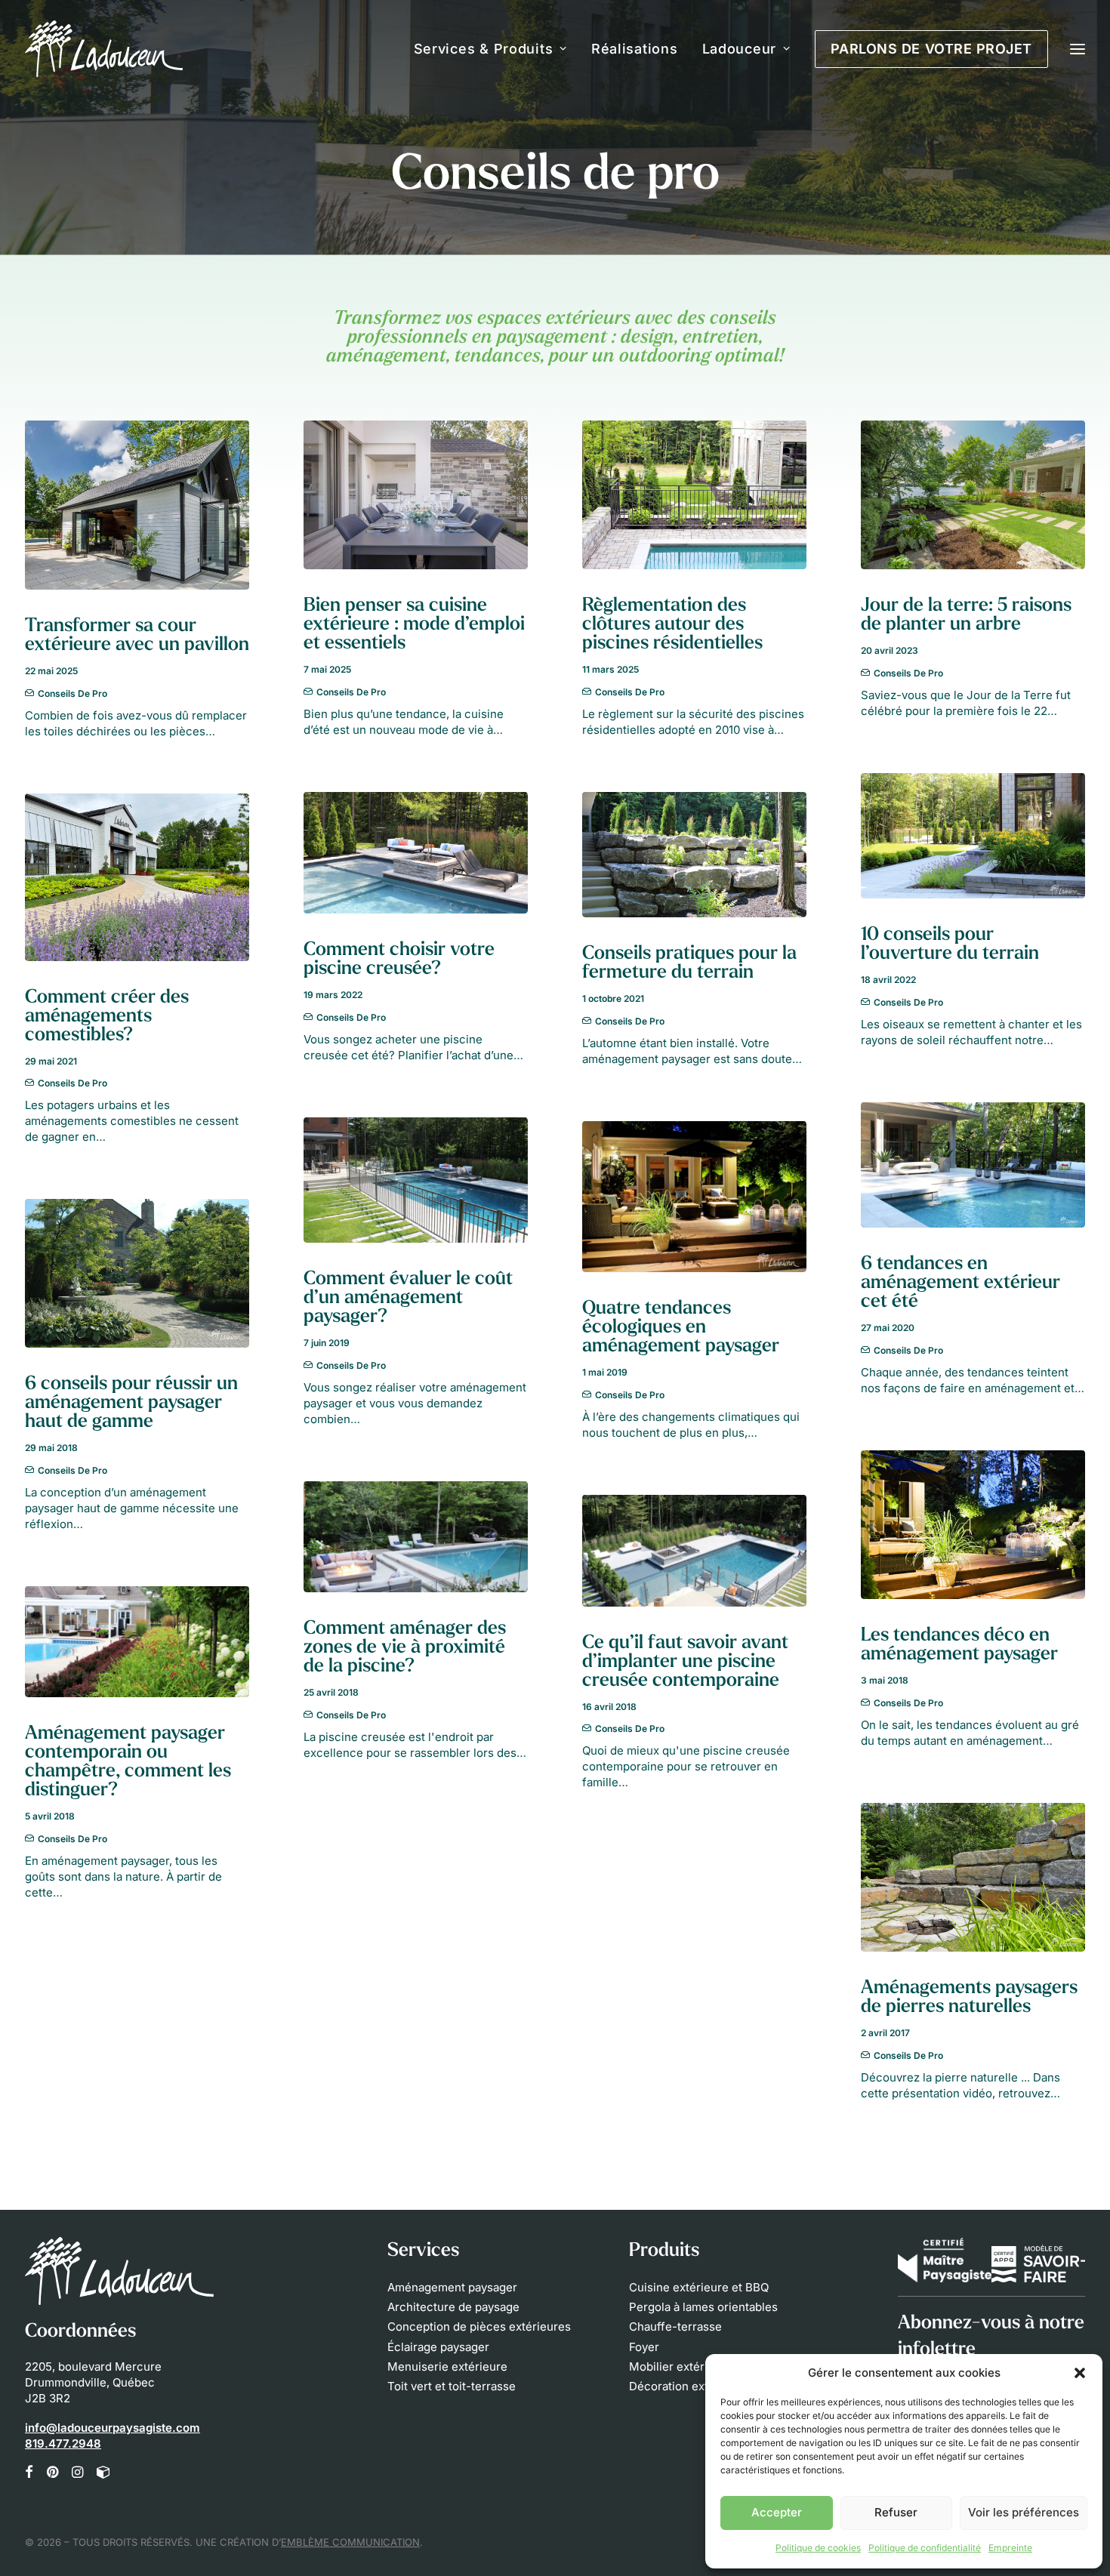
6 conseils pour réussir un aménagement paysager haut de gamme (131, 1403)
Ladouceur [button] (739, 49)
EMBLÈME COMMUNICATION (350, 2542)
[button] (1080, 2373)
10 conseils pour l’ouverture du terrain (950, 944)
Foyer (644, 2347)
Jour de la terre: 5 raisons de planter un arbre (966, 615)
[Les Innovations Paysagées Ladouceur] (104, 49)
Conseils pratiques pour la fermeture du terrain (689, 963)
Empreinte (1010, 2548)
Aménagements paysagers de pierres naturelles (969, 1998)
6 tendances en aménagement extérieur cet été (960, 1283)
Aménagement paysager (452, 2287)
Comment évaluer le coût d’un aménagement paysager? (408, 1298)
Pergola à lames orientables (703, 2307)
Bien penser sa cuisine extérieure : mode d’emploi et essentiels (414, 625)
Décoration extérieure (688, 2386)
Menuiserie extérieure (447, 2366)
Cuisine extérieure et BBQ (699, 2287)
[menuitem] (496, 49)
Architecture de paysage (453, 2307)
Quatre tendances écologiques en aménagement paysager (681, 1328)
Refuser (896, 2512)
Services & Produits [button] (484, 49)
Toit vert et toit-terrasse (452, 2386)
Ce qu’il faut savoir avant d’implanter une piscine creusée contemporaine (685, 1662)
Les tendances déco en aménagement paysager (959, 1645)
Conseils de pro (72, 693)
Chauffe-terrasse (675, 2326)
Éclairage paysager (438, 2347)
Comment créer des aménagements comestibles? (107, 1017)
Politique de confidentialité (925, 2548)
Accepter (777, 2512)
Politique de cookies (818, 2548)
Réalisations (635, 49)
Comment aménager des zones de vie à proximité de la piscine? (405, 1648)
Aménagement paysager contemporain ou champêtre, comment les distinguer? (128, 1762)
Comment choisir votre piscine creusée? (399, 960)
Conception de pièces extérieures (479, 2326)
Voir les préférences (1024, 2512)
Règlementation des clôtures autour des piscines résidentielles (672, 625)
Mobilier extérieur (677, 2366)
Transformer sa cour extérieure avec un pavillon (137, 636)
